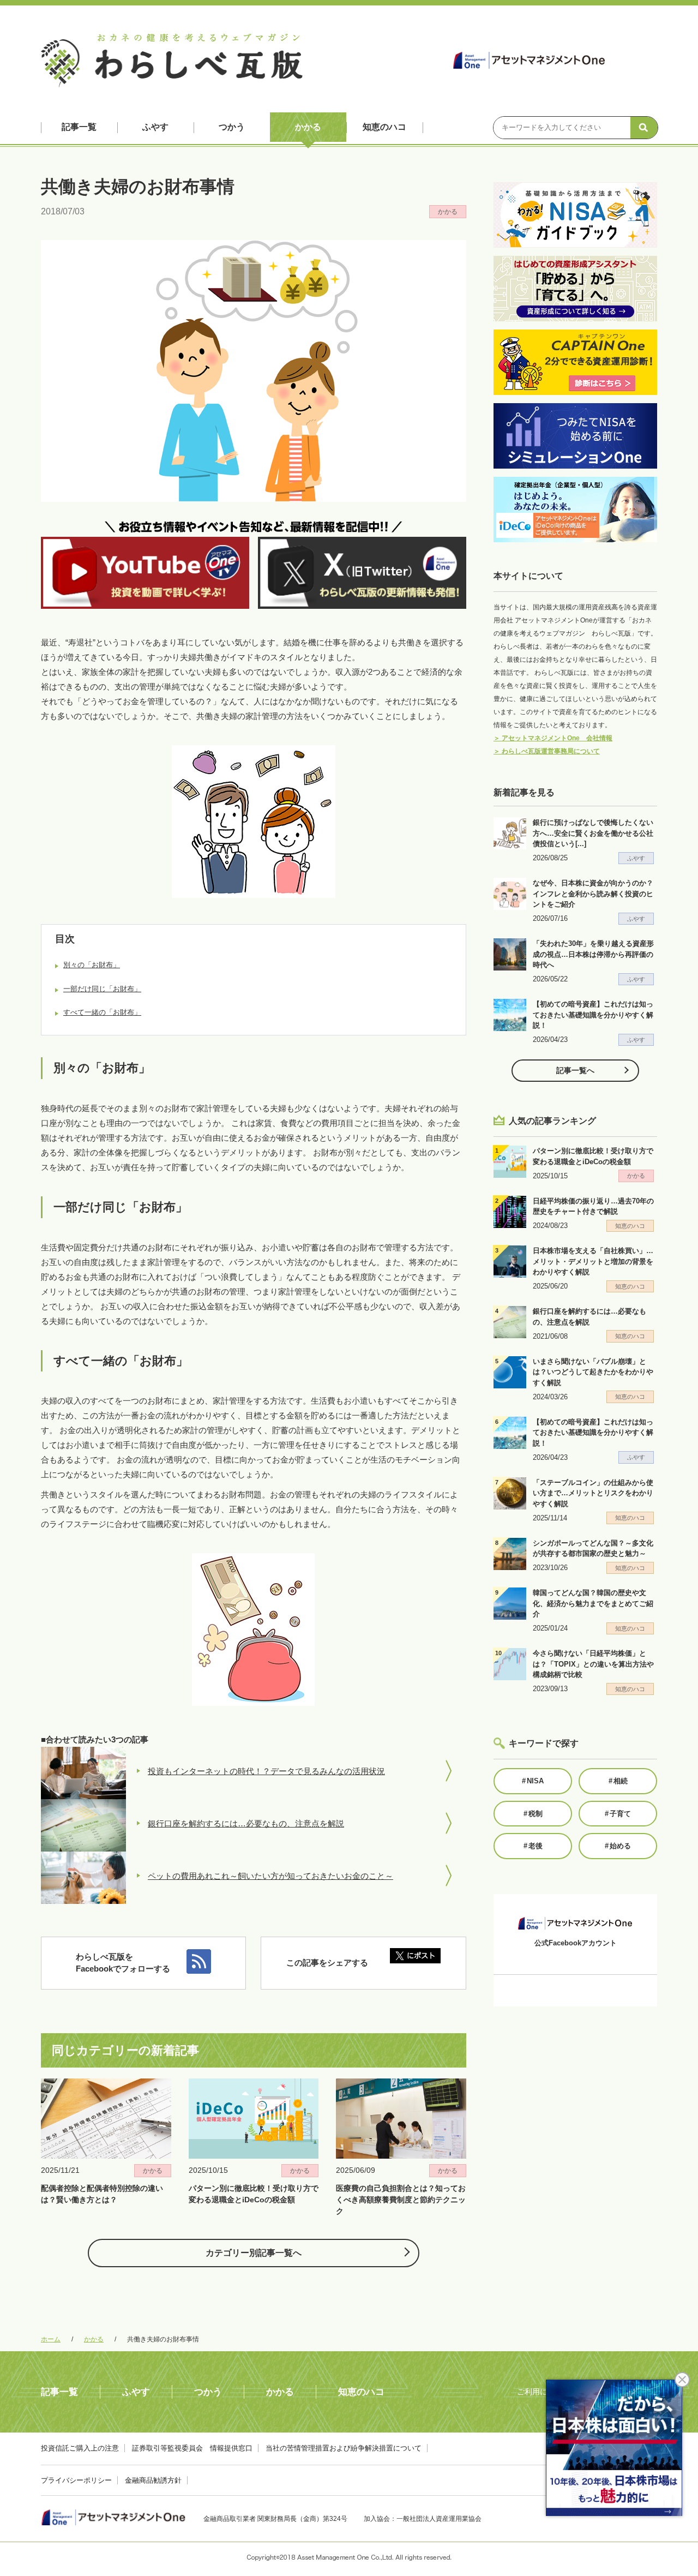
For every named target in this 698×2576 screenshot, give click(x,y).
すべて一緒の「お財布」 (102, 1012)
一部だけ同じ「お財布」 (102, 989)
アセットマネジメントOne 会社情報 (553, 738)
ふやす (155, 127)
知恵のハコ (384, 127)
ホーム (51, 2339)
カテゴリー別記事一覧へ (254, 2253)
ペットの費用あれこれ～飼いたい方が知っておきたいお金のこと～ (270, 1876)
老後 (533, 1846)
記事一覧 (79, 127)
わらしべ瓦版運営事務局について (547, 751)
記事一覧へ (575, 1070)
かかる (308, 127)
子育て (618, 1814)
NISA (533, 1781)
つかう (232, 127)
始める (618, 1846)
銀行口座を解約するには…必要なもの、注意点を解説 (246, 1823)
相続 (618, 1781)
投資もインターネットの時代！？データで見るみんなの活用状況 (266, 1771)
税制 (533, 1814)
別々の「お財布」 (92, 965)
